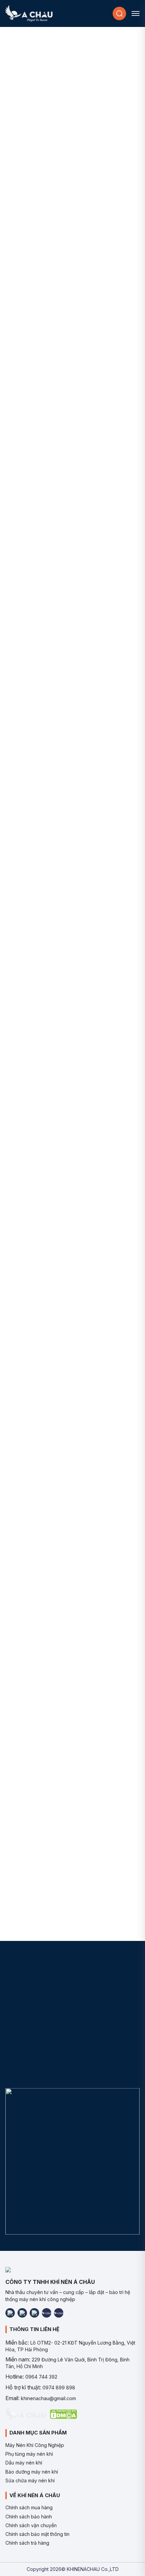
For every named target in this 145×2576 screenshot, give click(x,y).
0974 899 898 (59, 2387)
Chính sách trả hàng (27, 2543)
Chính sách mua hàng (29, 2507)
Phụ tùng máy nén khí (29, 2454)
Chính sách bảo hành (29, 2517)
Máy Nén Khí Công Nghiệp (35, 2445)
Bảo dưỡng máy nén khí (32, 2472)
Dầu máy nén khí (24, 2463)
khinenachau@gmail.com (48, 2398)
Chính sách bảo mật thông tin (37, 2534)
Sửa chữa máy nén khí (30, 2480)
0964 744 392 (41, 2377)
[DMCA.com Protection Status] (63, 2414)
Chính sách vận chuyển (31, 2525)
